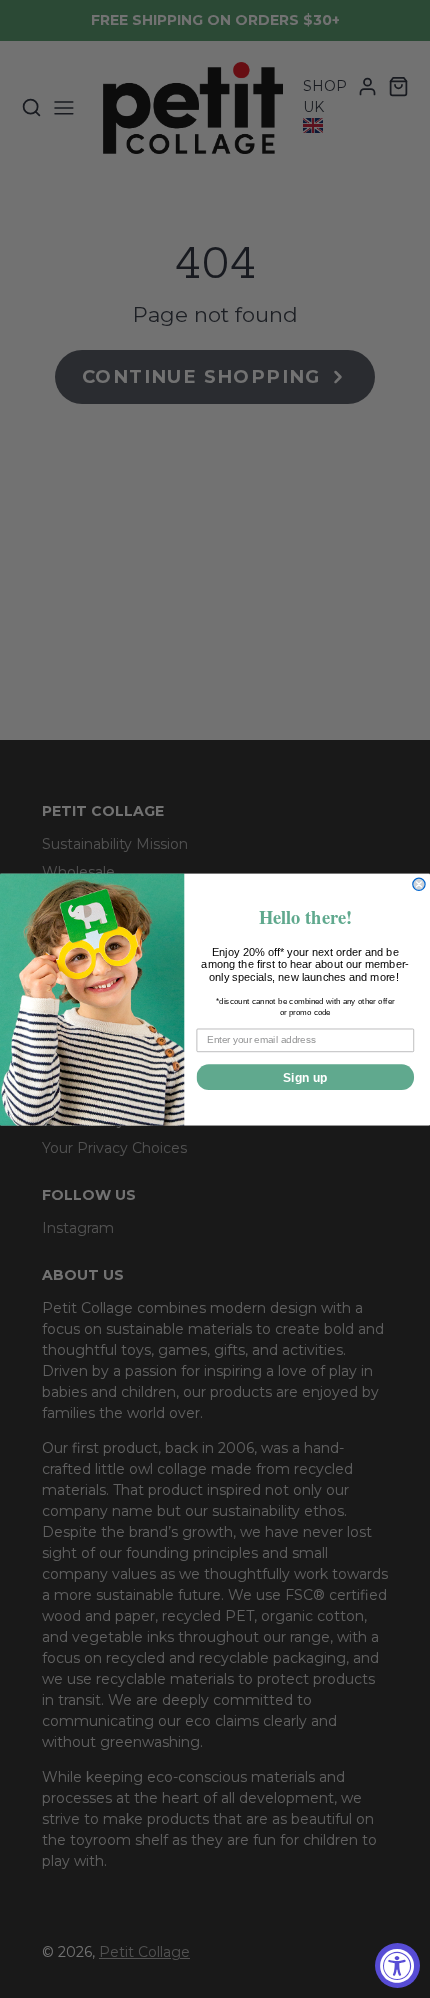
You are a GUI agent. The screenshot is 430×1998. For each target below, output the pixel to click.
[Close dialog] (419, 884)
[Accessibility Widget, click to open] (397, 1965)
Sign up (305, 1077)
